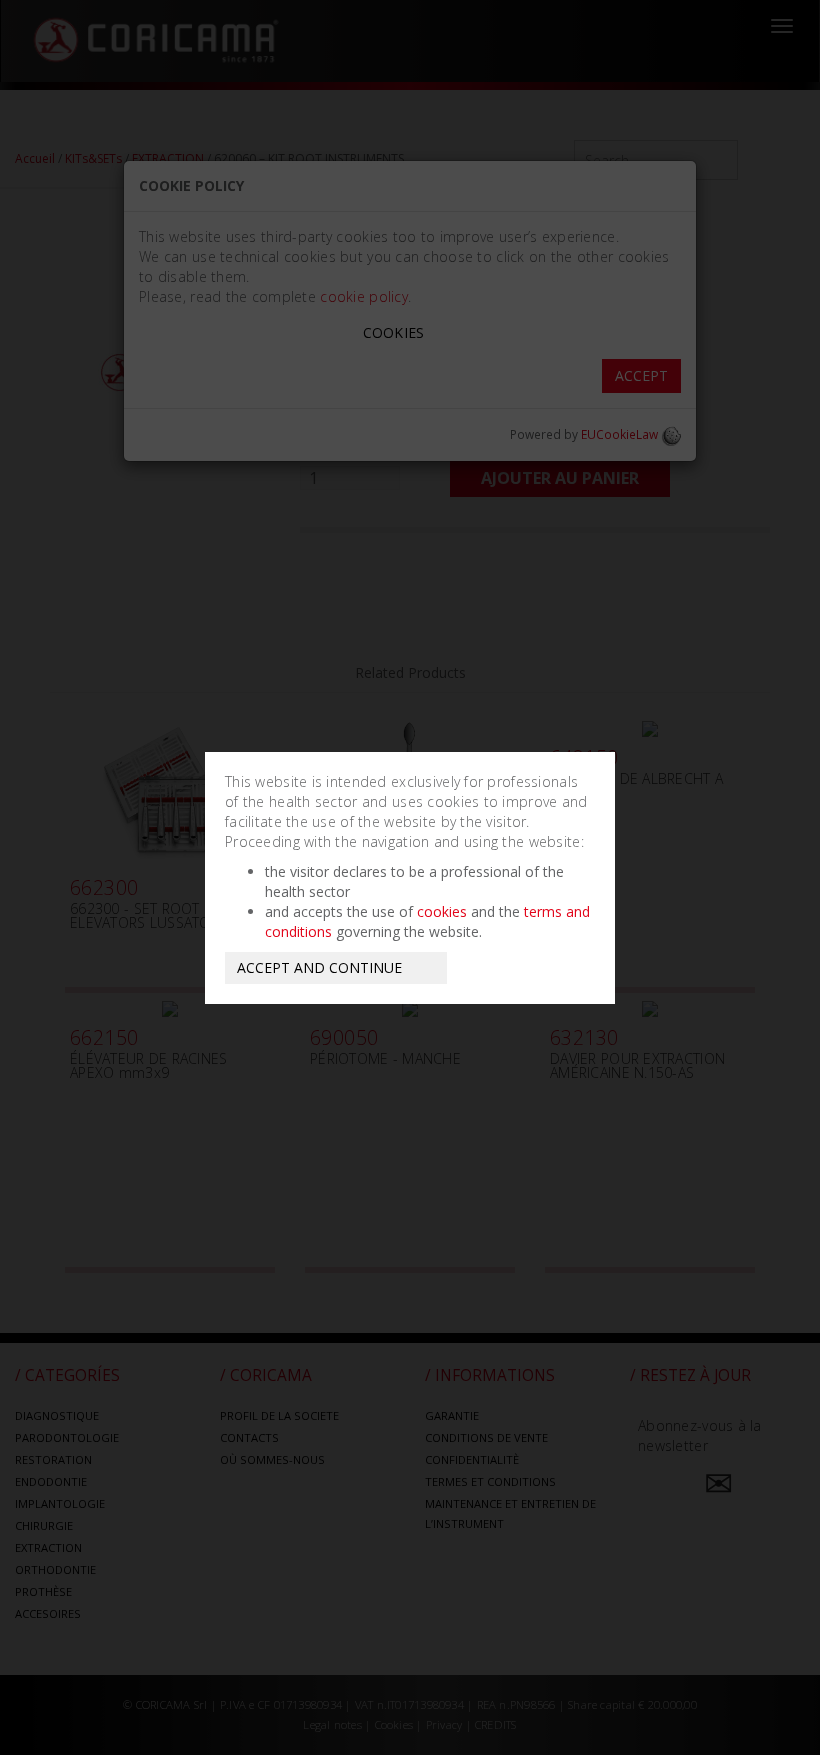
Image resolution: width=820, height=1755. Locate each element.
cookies (442, 911)
